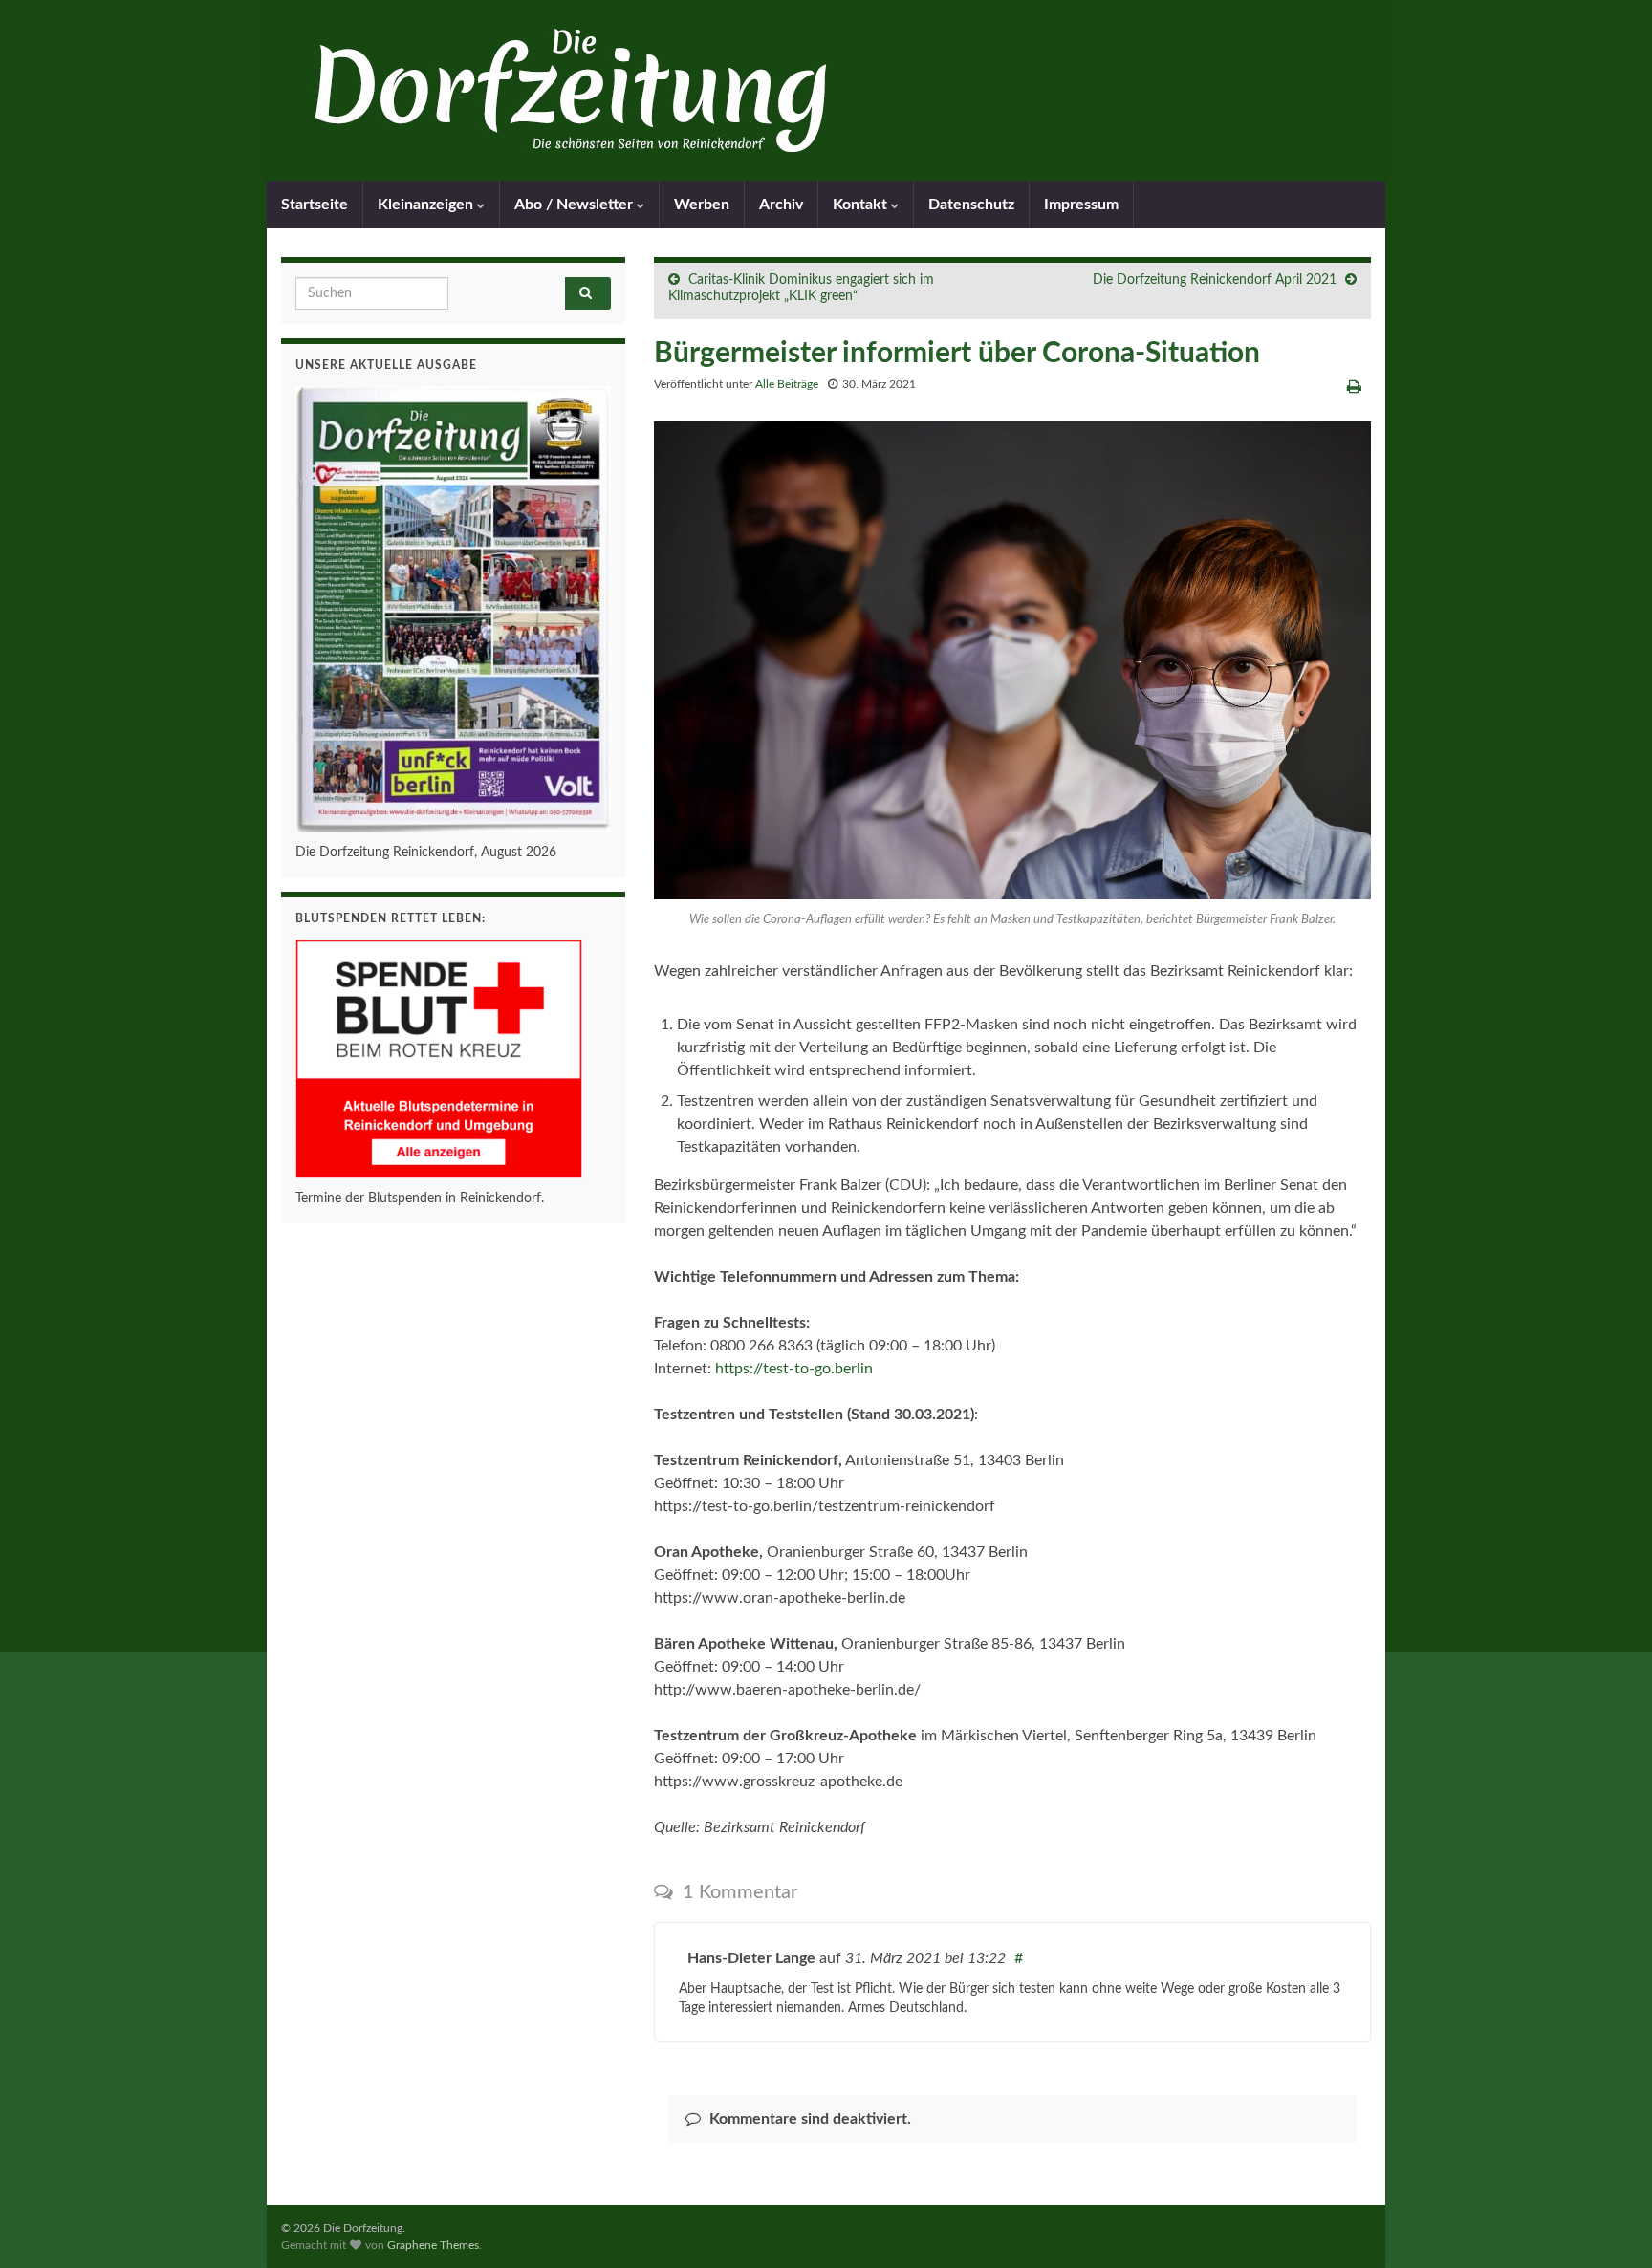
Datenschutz (971, 205)
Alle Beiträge (787, 384)
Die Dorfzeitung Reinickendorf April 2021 (1215, 280)
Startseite (315, 205)
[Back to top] (1609, 2225)
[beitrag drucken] (1354, 387)
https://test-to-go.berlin (794, 1369)
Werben (702, 205)
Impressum (1081, 205)
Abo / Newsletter (576, 205)
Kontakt (862, 205)
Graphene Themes (433, 2245)
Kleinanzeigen (427, 205)
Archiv (781, 205)
